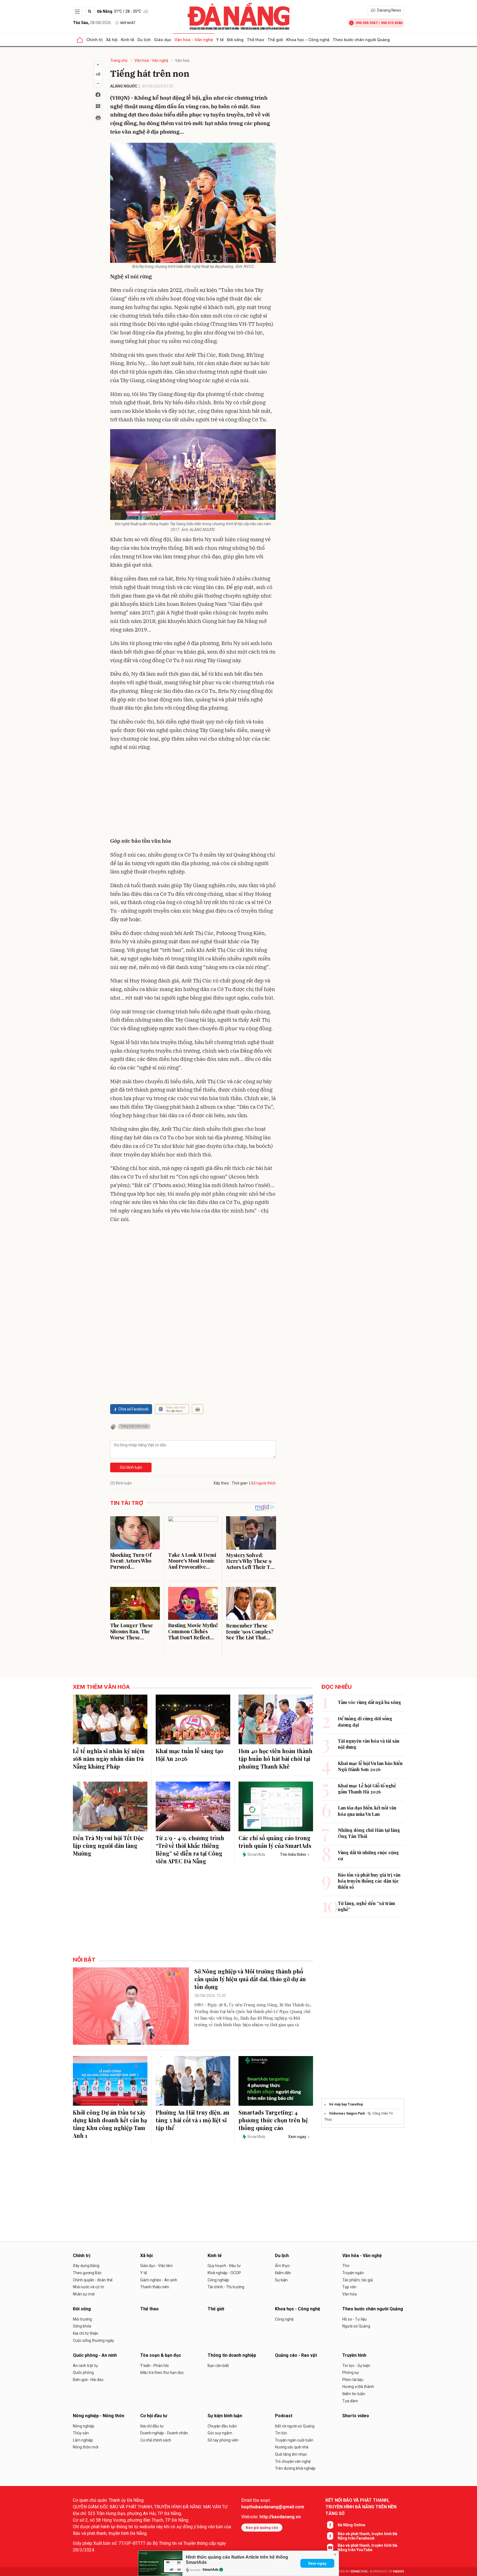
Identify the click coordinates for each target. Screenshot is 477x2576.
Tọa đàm (350, 2401)
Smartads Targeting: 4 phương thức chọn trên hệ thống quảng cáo (273, 2120)
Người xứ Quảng (356, 2326)
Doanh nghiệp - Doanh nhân (164, 2433)
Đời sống (235, 40)
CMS (359, 2571)
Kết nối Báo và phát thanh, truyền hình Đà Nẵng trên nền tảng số (361, 2507)
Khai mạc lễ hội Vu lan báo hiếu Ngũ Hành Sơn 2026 (370, 1766)
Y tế (220, 40)
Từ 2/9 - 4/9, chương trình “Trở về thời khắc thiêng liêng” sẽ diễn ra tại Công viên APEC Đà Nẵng (190, 1849)
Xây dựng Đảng (86, 2266)
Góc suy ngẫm (220, 2433)
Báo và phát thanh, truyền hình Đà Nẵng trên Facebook (367, 2536)
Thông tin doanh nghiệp (232, 2355)
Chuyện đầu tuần (222, 2426)
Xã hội (112, 40)
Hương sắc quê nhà (292, 2447)
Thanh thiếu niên (155, 2287)
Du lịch (144, 40)
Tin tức (281, 2433)
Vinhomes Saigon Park (347, 2113)
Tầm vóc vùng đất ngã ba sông (369, 1702)
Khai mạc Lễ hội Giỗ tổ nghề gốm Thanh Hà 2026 (367, 1789)
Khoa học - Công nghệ (308, 40)
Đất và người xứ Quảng (295, 2426)
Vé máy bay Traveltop (346, 2104)
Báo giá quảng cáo (262, 2528)
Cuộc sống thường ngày (93, 2340)
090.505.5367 (367, 23)
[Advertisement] (193, 795)
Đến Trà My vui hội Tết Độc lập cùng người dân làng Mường (108, 1846)
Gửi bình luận (131, 1467)
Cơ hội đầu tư (154, 2416)
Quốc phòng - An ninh (95, 2355)
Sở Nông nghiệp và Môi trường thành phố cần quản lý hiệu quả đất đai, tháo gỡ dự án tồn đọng (250, 1979)
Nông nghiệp (84, 2426)
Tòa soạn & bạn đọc (161, 2355)
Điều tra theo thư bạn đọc (162, 2372)
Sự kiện (281, 2280)
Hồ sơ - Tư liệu (354, 2319)
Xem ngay (317, 2563)
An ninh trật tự (85, 2366)
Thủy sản (81, 2433)
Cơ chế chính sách (156, 2440)
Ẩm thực (282, 2266)
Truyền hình (354, 2355)
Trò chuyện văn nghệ (293, 2461)
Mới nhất (128, 23)
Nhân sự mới (84, 2294)
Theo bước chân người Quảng (361, 40)
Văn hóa (182, 60)
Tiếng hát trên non (134, 1426)
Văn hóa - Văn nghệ (194, 40)
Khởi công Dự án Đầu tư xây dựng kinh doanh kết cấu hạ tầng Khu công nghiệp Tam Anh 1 (110, 2124)
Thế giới (275, 40)
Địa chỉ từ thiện (86, 2333)
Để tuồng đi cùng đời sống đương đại (365, 1722)
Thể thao (255, 40)
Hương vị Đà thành (358, 2387)
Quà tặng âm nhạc (291, 2454)
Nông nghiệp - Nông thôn (99, 2416)
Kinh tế (128, 40)
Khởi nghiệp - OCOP (224, 2273)
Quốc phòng (83, 2372)
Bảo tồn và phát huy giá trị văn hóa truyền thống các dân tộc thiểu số (369, 1881)
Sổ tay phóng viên (223, 2440)
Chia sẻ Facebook (133, 1409)
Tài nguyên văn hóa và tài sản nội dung (369, 1744)
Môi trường (82, 2319)
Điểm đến (283, 2273)
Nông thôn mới (86, 2447)
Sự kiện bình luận (225, 2416)
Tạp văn (349, 2287)
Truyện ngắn (353, 2273)
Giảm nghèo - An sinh (159, 2280)
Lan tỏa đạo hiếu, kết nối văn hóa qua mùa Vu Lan (367, 1811)
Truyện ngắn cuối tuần (294, 2440)
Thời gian (240, 1483)
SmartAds (211, 2570)
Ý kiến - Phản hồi (154, 2366)
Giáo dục (163, 40)
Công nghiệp (218, 2280)
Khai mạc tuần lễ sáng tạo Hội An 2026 (190, 1755)
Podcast (284, 2416)
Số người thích (263, 1483)
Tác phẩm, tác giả (358, 2280)
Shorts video (356, 2416)
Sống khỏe (82, 2326)
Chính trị (95, 40)
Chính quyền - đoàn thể (93, 2280)
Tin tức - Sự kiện (356, 2366)
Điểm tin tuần (354, 2394)
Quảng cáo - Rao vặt (296, 2355)
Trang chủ (119, 60)
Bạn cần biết (218, 2366)
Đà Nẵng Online (351, 2525)
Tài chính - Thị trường (226, 2287)
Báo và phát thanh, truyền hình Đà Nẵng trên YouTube (367, 2548)
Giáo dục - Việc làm (157, 2266)
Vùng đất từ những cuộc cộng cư (368, 1855)
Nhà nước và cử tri (88, 2287)
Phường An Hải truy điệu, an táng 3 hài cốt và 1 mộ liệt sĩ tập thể (193, 2120)
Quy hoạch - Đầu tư (224, 2266)
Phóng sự (351, 2372)
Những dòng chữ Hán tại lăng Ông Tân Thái (369, 1833)
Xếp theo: (222, 1483)
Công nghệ (284, 2319)
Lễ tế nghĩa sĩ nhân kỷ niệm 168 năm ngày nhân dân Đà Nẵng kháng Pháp (109, 1759)
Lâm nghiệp (83, 2440)
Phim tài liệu (353, 2380)
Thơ (346, 2266)
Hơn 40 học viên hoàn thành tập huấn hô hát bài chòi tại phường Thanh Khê (275, 1759)
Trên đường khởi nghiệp (295, 2468)
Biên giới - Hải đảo (88, 2380)
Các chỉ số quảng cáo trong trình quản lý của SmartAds (275, 1842)
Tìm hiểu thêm (293, 1854)
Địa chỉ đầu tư (152, 2426)
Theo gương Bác (87, 2273)
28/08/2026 (92, 23)
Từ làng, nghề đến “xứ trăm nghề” (366, 1906)
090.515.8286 (392, 23)
